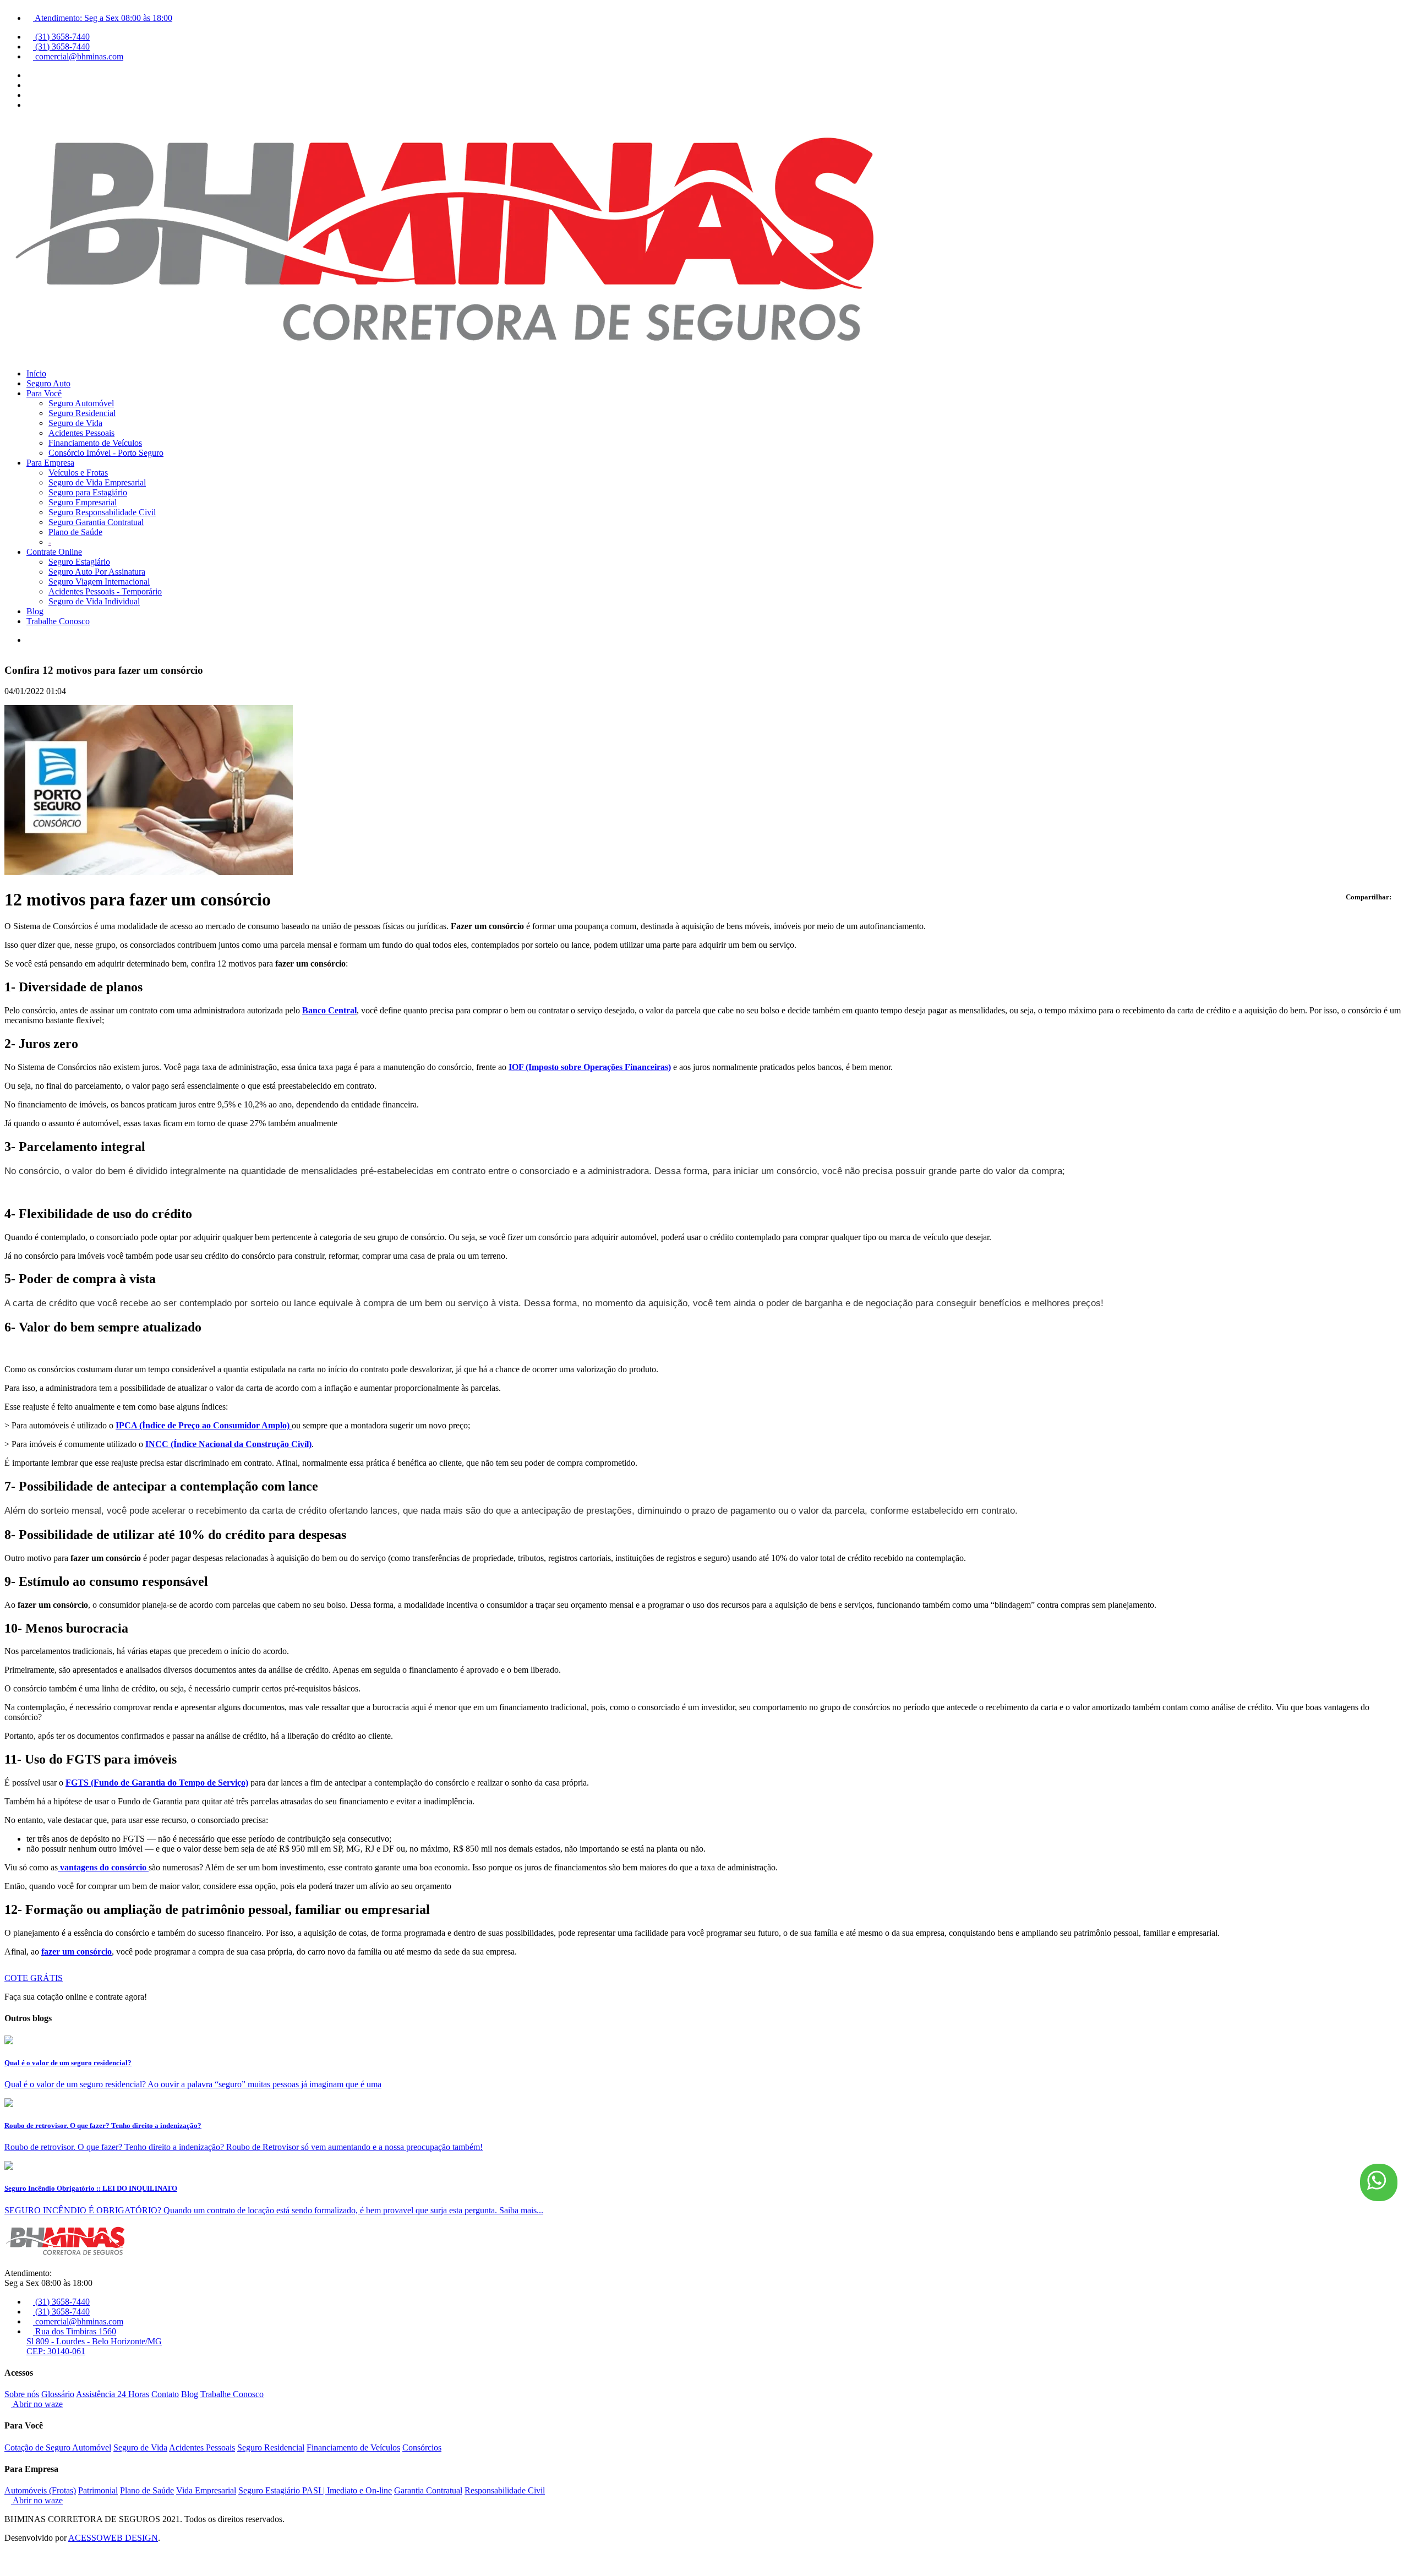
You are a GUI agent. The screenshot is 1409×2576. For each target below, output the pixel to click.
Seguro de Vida (75, 423)
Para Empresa (50, 463)
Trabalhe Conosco (58, 621)
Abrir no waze (37, 2404)
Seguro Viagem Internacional (99, 582)
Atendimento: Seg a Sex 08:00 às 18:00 (103, 18)
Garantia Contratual (428, 2490)
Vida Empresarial (206, 2490)
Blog (35, 611)
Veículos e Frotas (78, 473)
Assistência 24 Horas (113, 2394)
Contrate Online (54, 552)
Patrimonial (98, 2490)
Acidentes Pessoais (81, 433)
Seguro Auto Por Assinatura (97, 572)
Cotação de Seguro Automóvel (58, 2447)
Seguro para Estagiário (88, 492)
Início (36, 373)
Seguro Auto (48, 383)
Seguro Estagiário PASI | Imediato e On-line (315, 2490)
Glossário (58, 2394)
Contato (165, 2394)
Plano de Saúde (75, 532)
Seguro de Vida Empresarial (97, 482)
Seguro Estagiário (79, 562)
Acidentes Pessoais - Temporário (105, 591)
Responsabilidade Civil (505, 2490)
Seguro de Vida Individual (94, 601)
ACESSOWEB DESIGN (113, 2538)
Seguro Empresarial (83, 502)
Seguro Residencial (82, 413)
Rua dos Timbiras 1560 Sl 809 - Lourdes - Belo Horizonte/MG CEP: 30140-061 (94, 2341)
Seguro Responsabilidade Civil (102, 512)
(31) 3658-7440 (61, 37)
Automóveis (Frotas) (40, 2490)
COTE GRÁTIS (34, 1978)
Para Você (44, 393)
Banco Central (329, 1010)
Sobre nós (22, 2394)
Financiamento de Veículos (95, 443)
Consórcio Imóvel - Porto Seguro (106, 453)
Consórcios (422, 2447)
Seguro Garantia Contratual (96, 522)
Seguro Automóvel (81, 403)
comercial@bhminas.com (78, 56)
